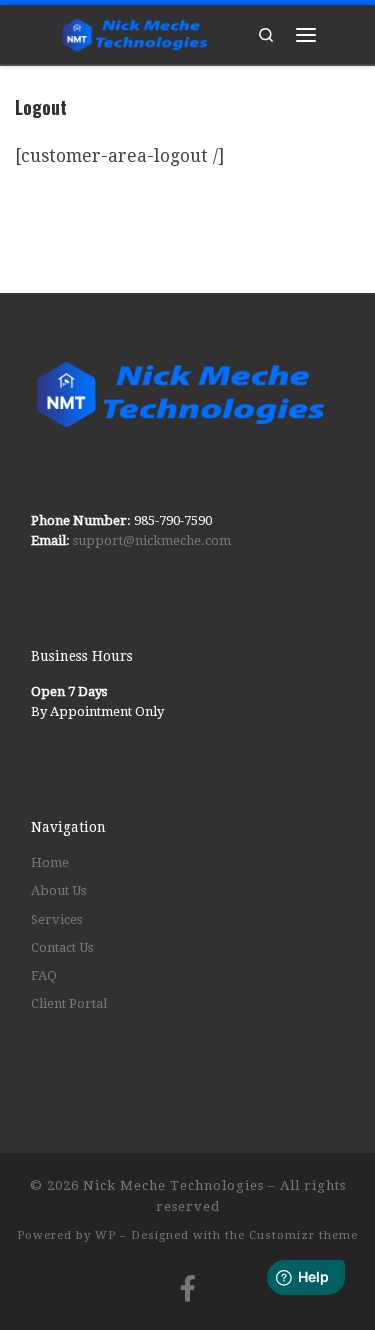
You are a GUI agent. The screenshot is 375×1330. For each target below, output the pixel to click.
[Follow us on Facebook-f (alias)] (188, 1288)
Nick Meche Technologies (173, 1185)
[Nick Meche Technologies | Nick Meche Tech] (135, 31)
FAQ (44, 975)
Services (56, 919)
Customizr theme (303, 1235)
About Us (58, 890)
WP (105, 1235)
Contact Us (62, 947)
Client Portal (69, 1003)
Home (50, 862)
